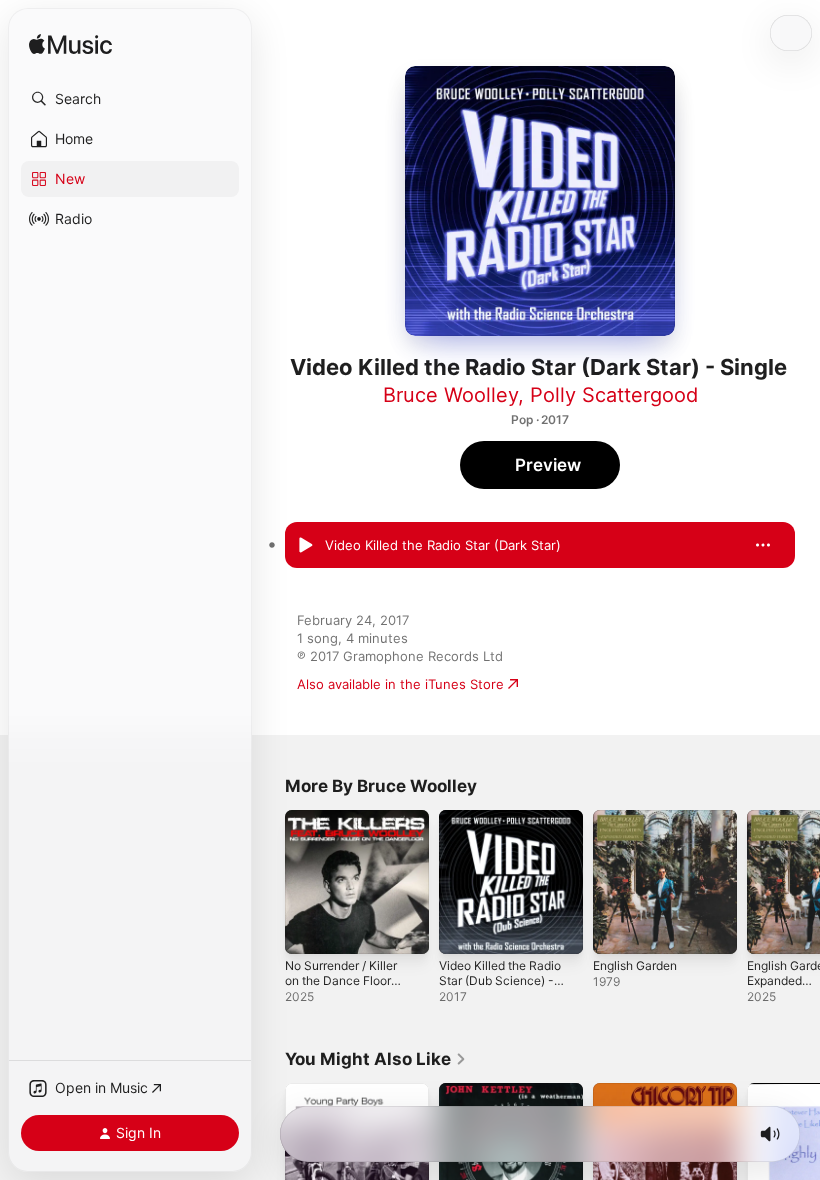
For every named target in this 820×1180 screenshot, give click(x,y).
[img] (70, 45)
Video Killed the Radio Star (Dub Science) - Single (500, 980)
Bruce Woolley (450, 395)
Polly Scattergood (614, 395)
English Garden (635, 965)
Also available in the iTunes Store (400, 684)
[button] (130, 99)
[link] (376, 1059)
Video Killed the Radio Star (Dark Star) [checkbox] (443, 545)
